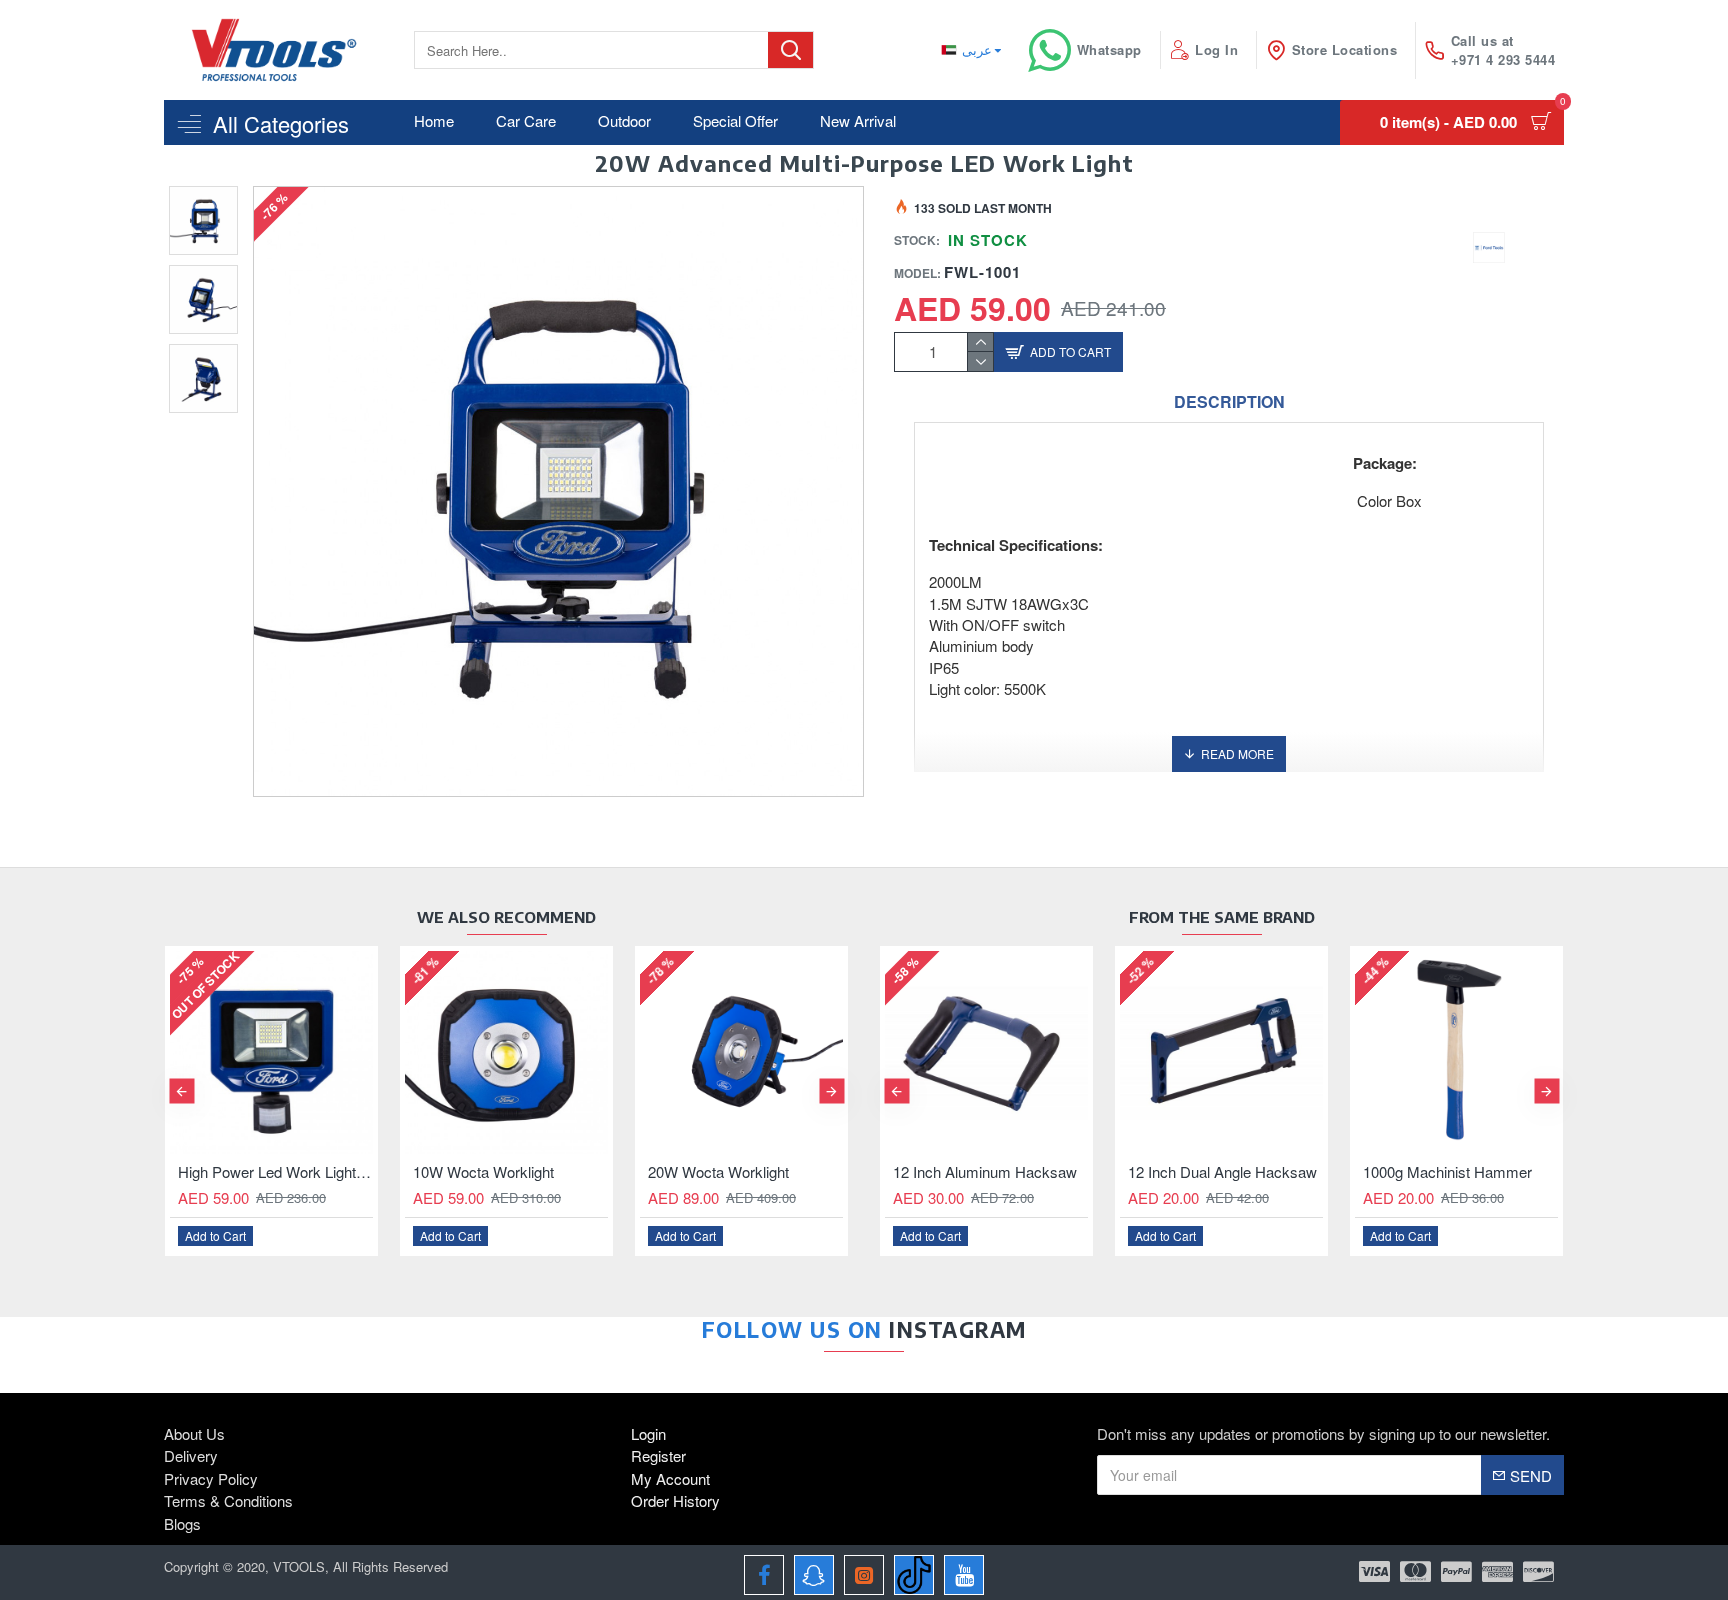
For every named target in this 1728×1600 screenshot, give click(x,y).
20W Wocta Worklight (718, 1172)
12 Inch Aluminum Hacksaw (985, 1172)
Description (1229, 402)
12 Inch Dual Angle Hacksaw (1222, 1172)
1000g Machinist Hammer (1447, 1172)
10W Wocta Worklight (483, 1172)
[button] (181, 1091)
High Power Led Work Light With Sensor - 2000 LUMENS (275, 1172)
